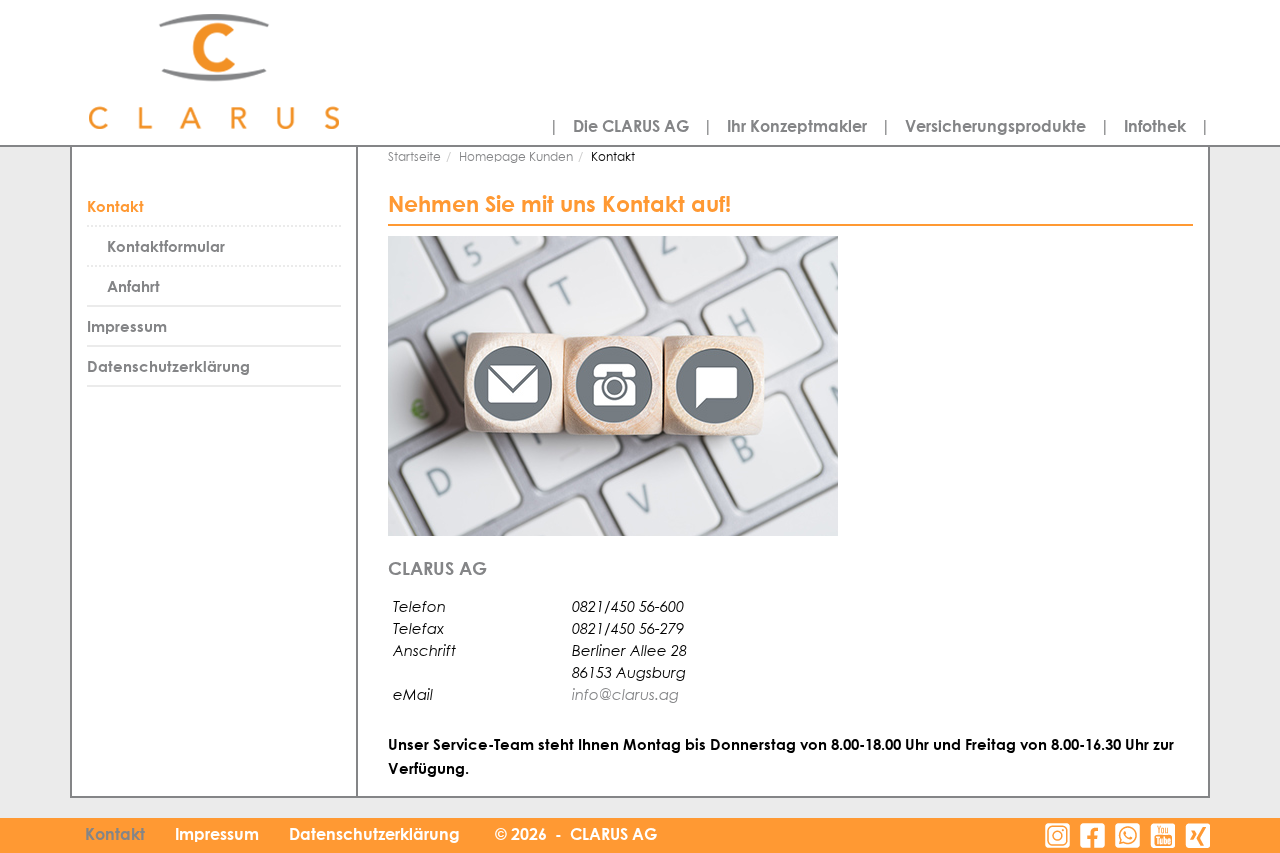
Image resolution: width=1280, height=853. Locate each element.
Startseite (414, 158)
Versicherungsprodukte (995, 126)
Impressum (127, 326)
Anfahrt (133, 286)
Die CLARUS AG (631, 126)
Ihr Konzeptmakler (797, 126)
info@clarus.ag (625, 694)
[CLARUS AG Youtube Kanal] (1162, 835)
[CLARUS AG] (260, 72)
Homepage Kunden (516, 158)
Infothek (1155, 126)
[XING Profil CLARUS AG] (1197, 835)
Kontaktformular (166, 246)
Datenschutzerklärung (168, 366)
